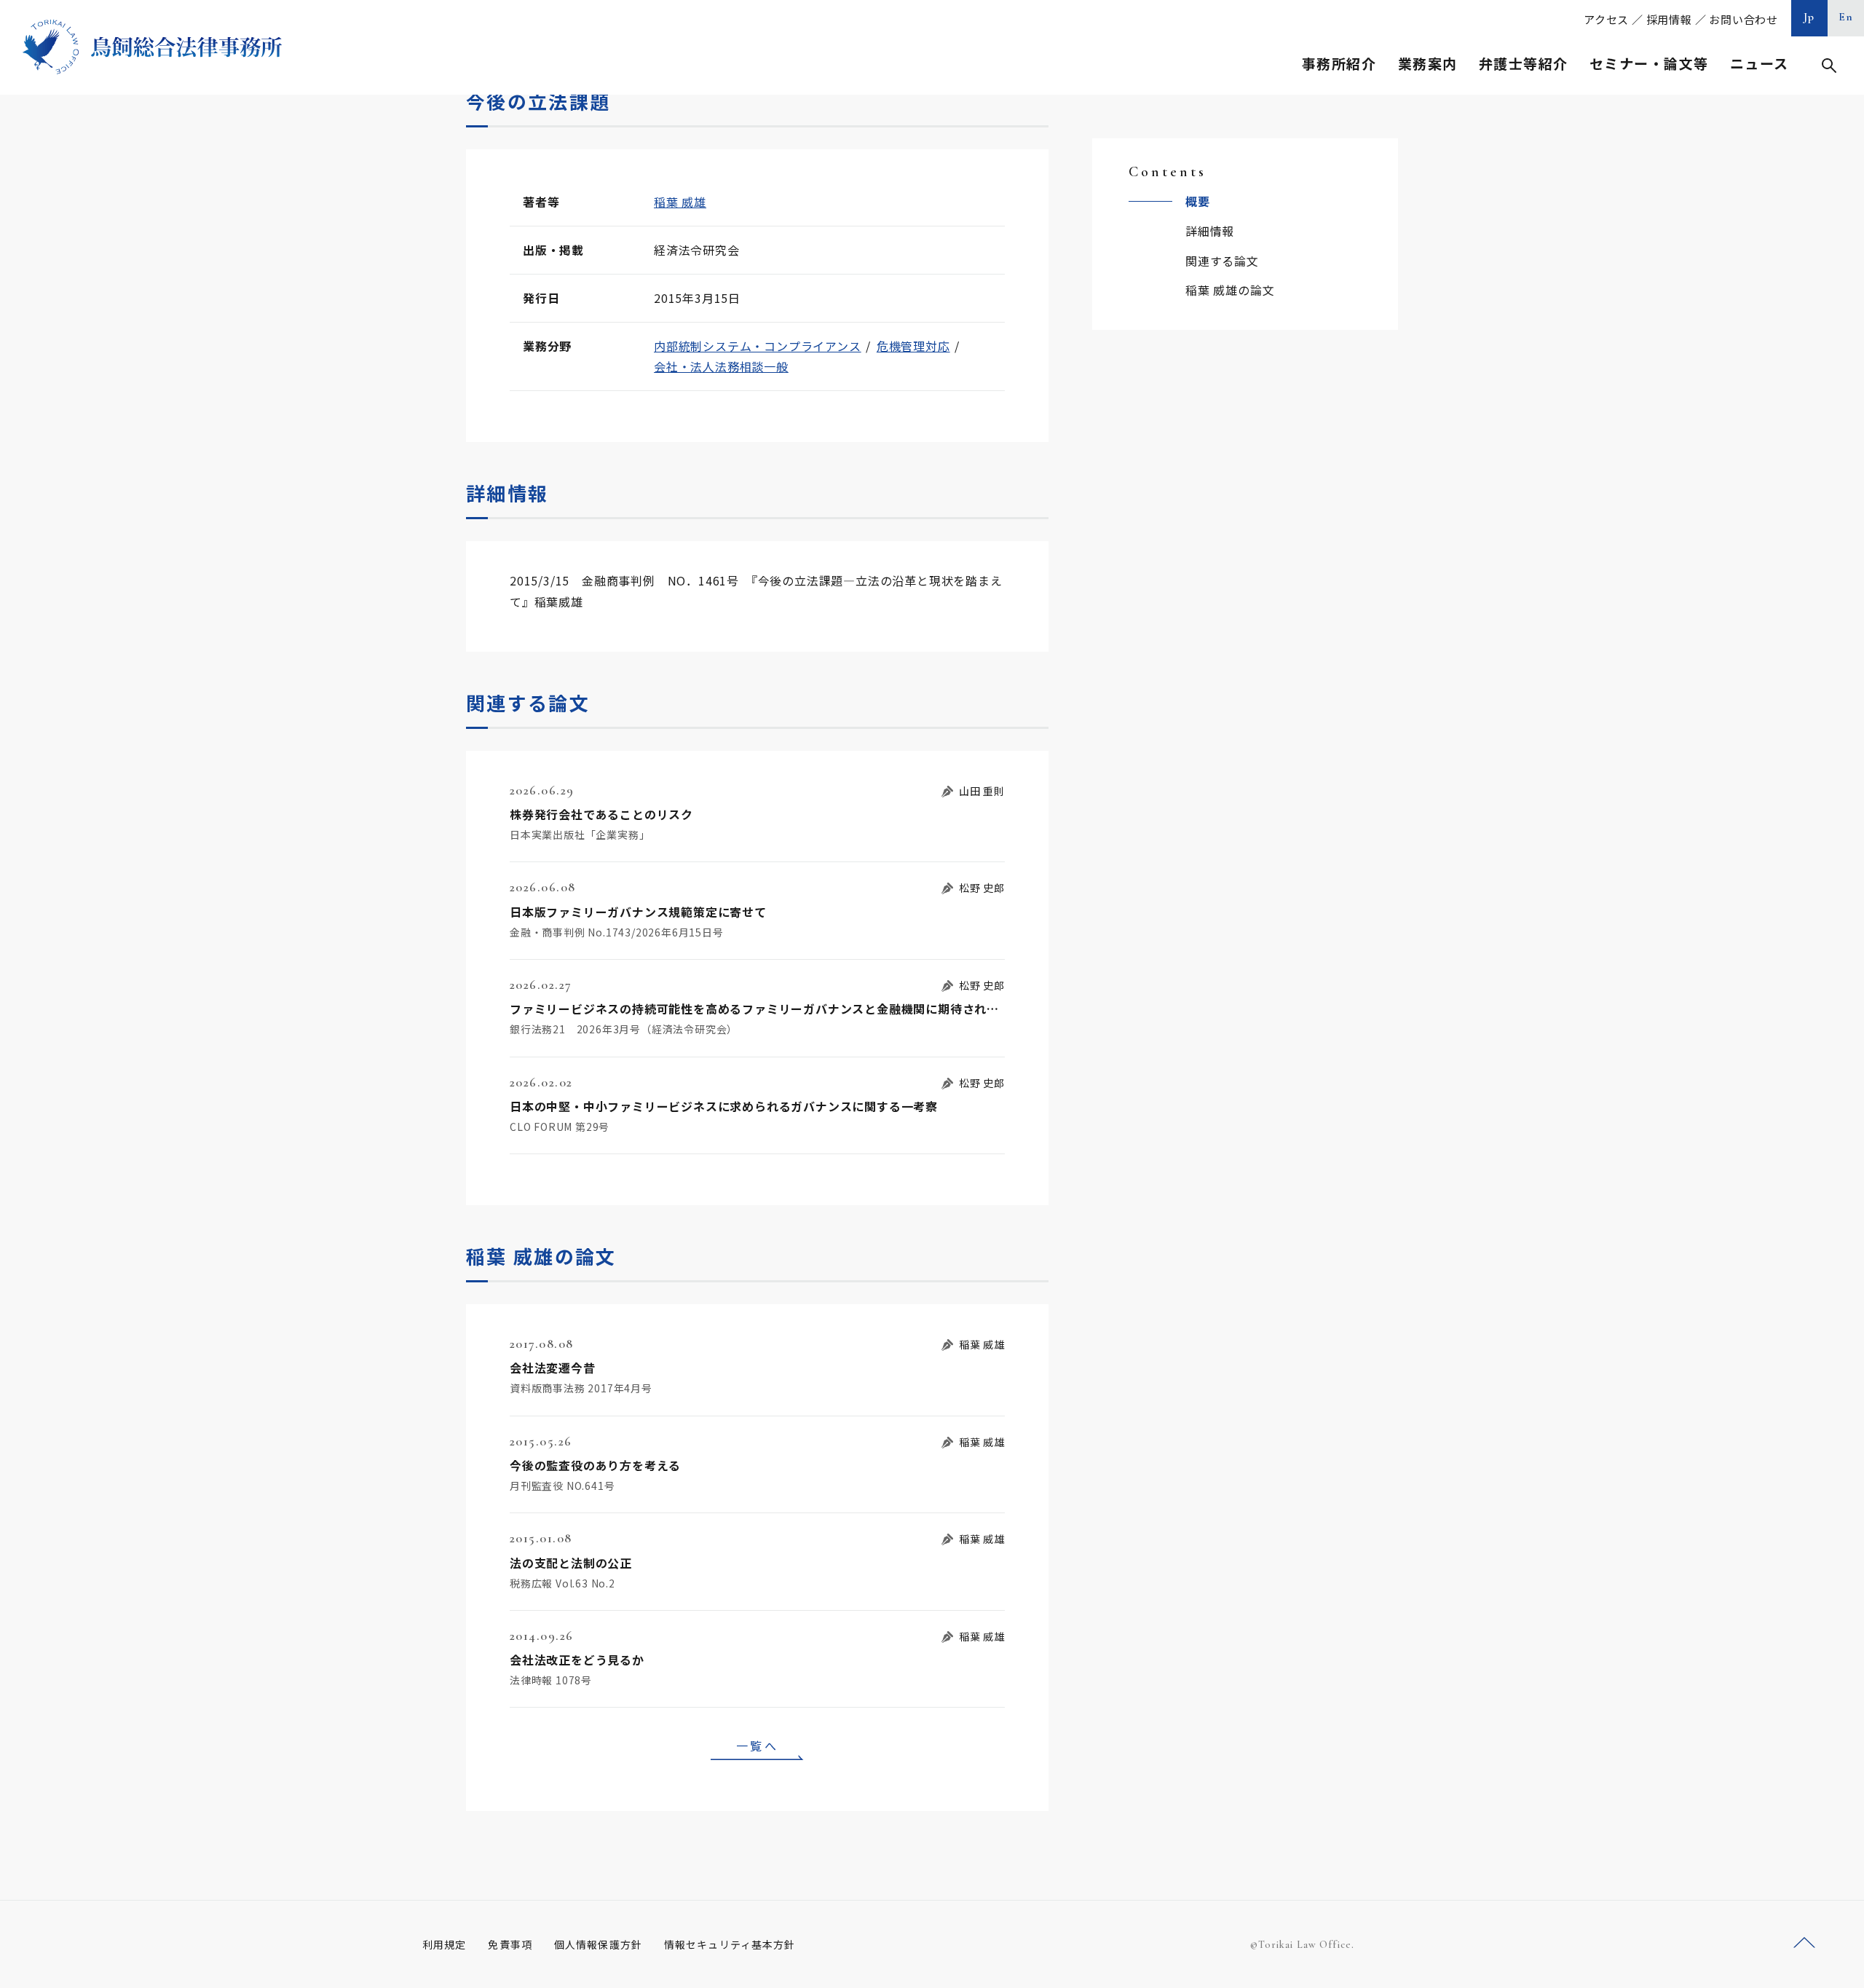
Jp (1809, 17)
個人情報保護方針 (598, 1944)
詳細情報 (1210, 231)
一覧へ (757, 1746)
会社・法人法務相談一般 (721, 366)
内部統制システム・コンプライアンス (758, 346)
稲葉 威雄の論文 (1230, 290)
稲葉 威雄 (680, 202)
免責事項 (510, 1944)
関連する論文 (1222, 261)
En (1846, 17)
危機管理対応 (913, 346)
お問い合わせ (1743, 19)
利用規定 (444, 1944)
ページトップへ (1804, 1943)
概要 (1198, 201)
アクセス (1606, 19)
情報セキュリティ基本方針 (730, 1944)
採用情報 (1669, 19)
